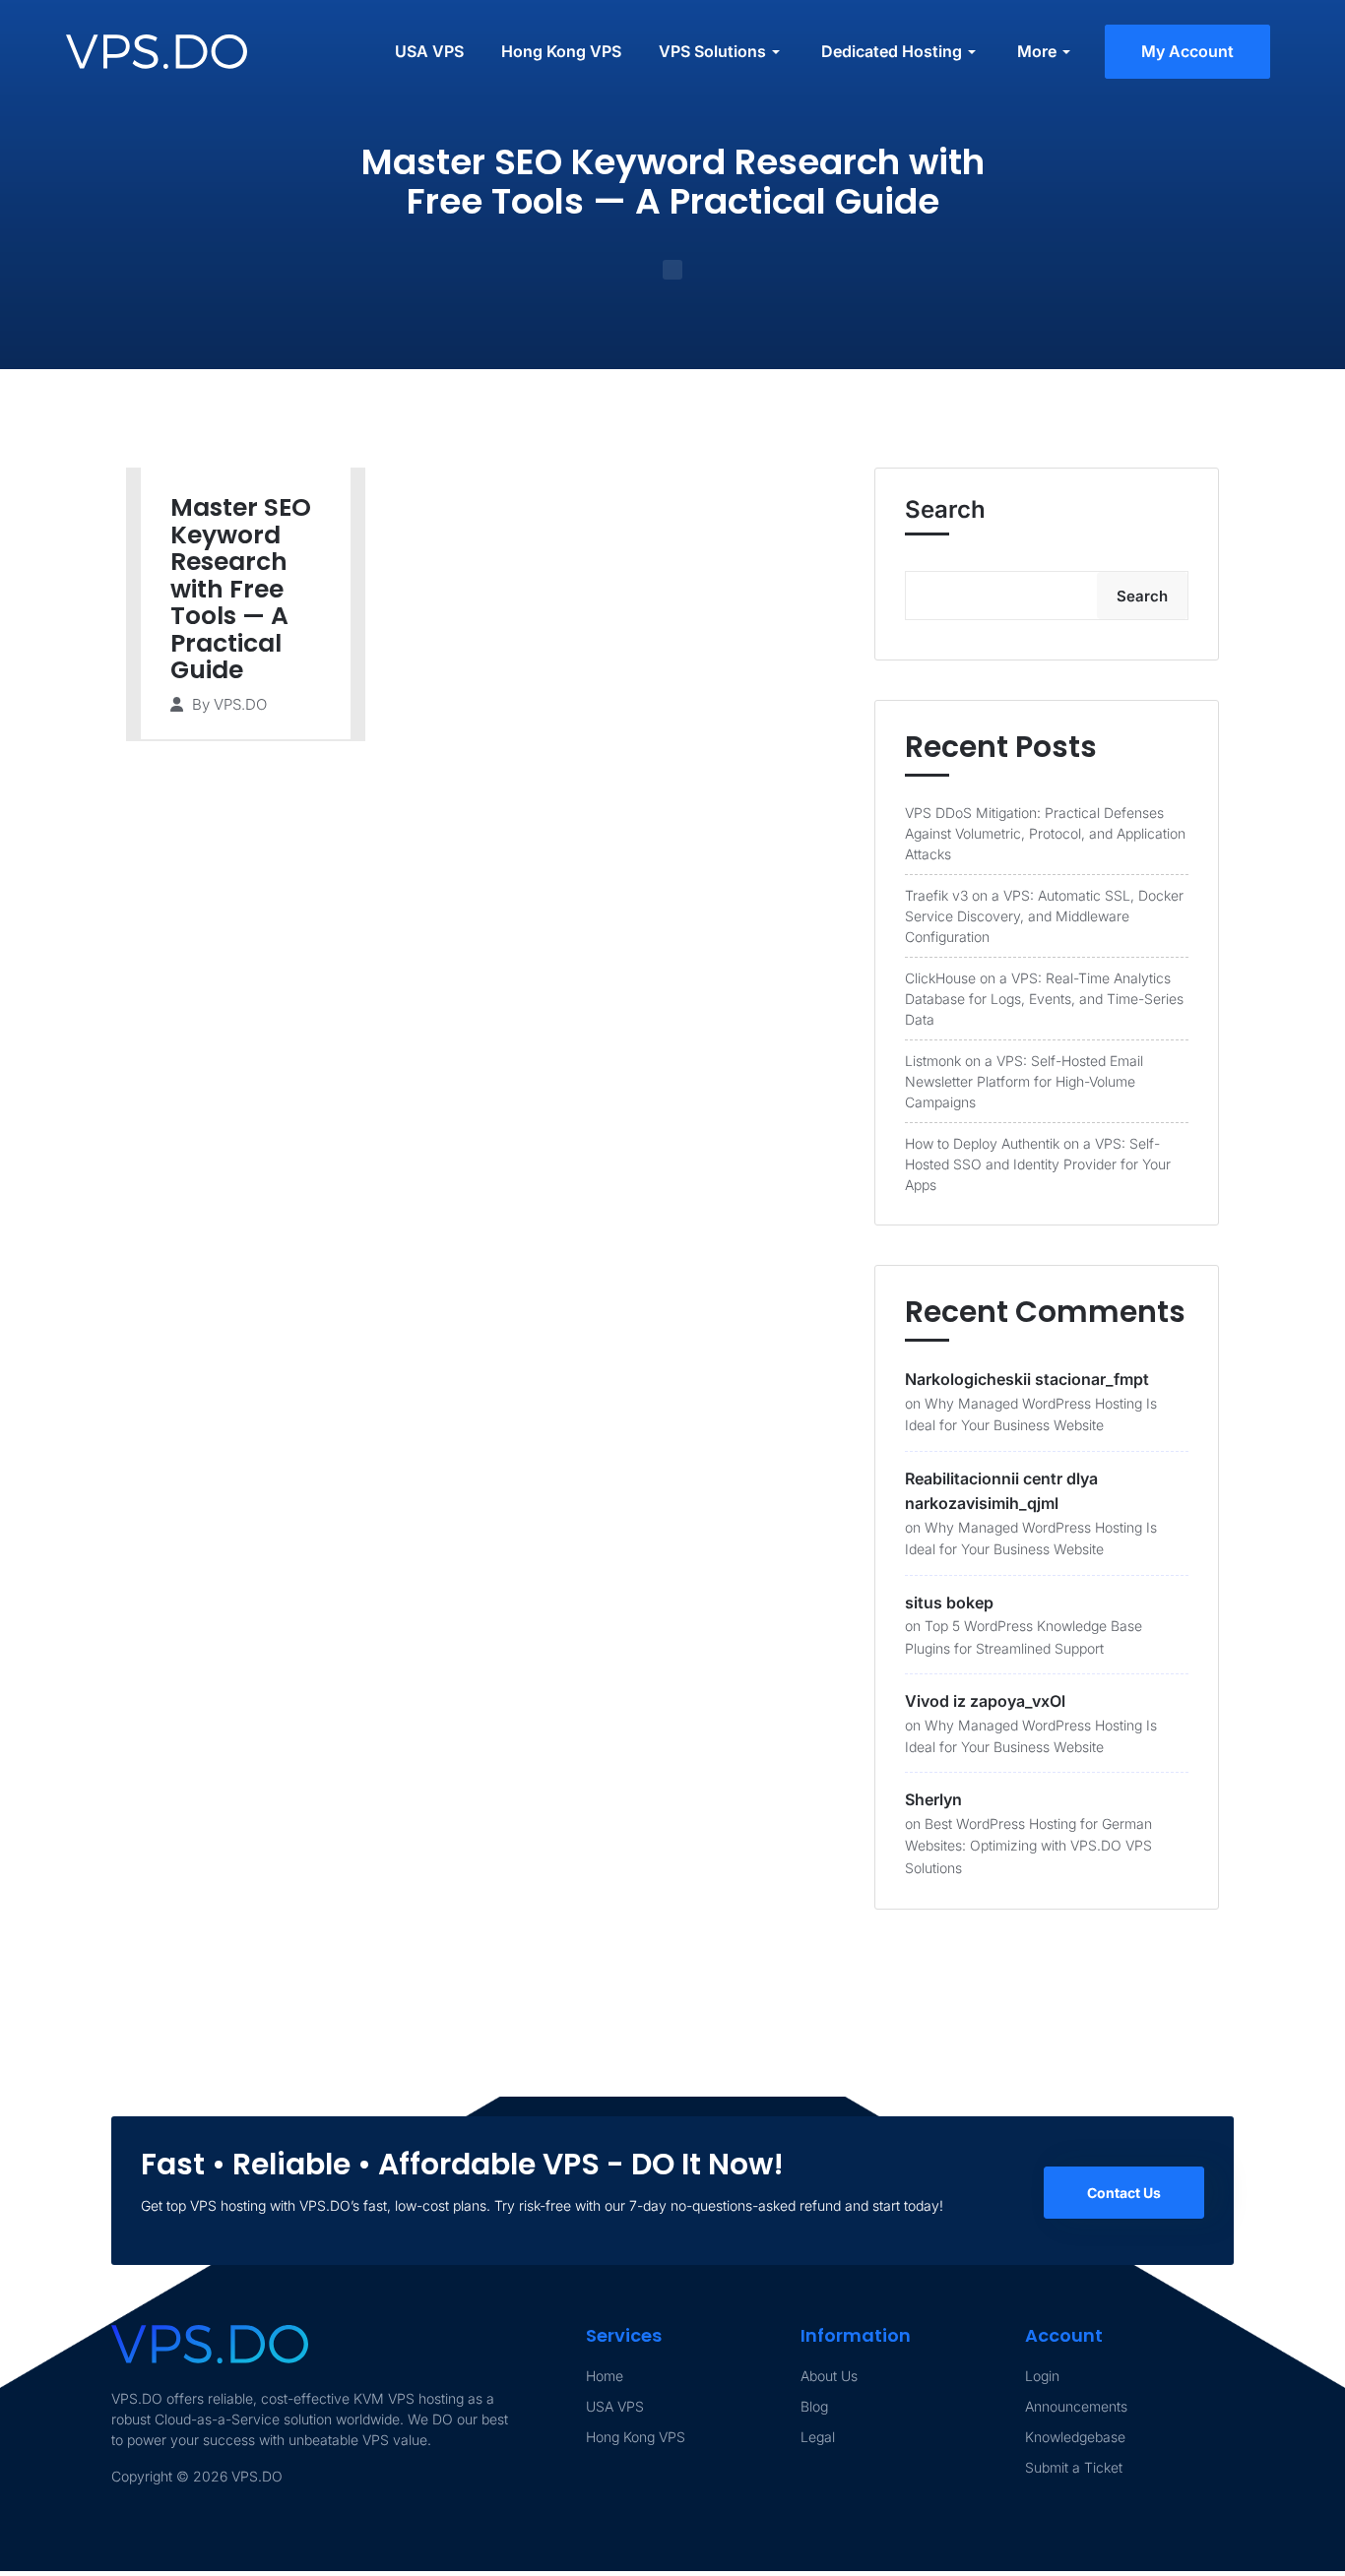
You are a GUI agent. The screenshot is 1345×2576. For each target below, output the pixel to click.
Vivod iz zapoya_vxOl (985, 1701)
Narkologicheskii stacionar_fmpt (1027, 1379)
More (1037, 51)
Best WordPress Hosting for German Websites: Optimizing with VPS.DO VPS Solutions (1028, 1846)
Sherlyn (933, 1799)
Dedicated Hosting (892, 51)
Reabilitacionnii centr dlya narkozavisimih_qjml (1001, 1491)
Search (945, 510)
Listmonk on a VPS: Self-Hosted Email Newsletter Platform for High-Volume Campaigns (1024, 1081)
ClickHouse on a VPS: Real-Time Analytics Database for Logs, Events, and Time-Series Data (1044, 999)
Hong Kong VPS (561, 51)
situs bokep (949, 1602)
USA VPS (429, 51)
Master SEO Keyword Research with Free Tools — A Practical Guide (241, 589)
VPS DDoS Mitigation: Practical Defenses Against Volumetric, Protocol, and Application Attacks (1045, 833)
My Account (1187, 51)
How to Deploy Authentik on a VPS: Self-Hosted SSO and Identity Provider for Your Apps (1038, 1164)
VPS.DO (240, 704)
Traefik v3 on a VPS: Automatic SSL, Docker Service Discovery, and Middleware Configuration (1044, 916)
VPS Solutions (712, 51)
